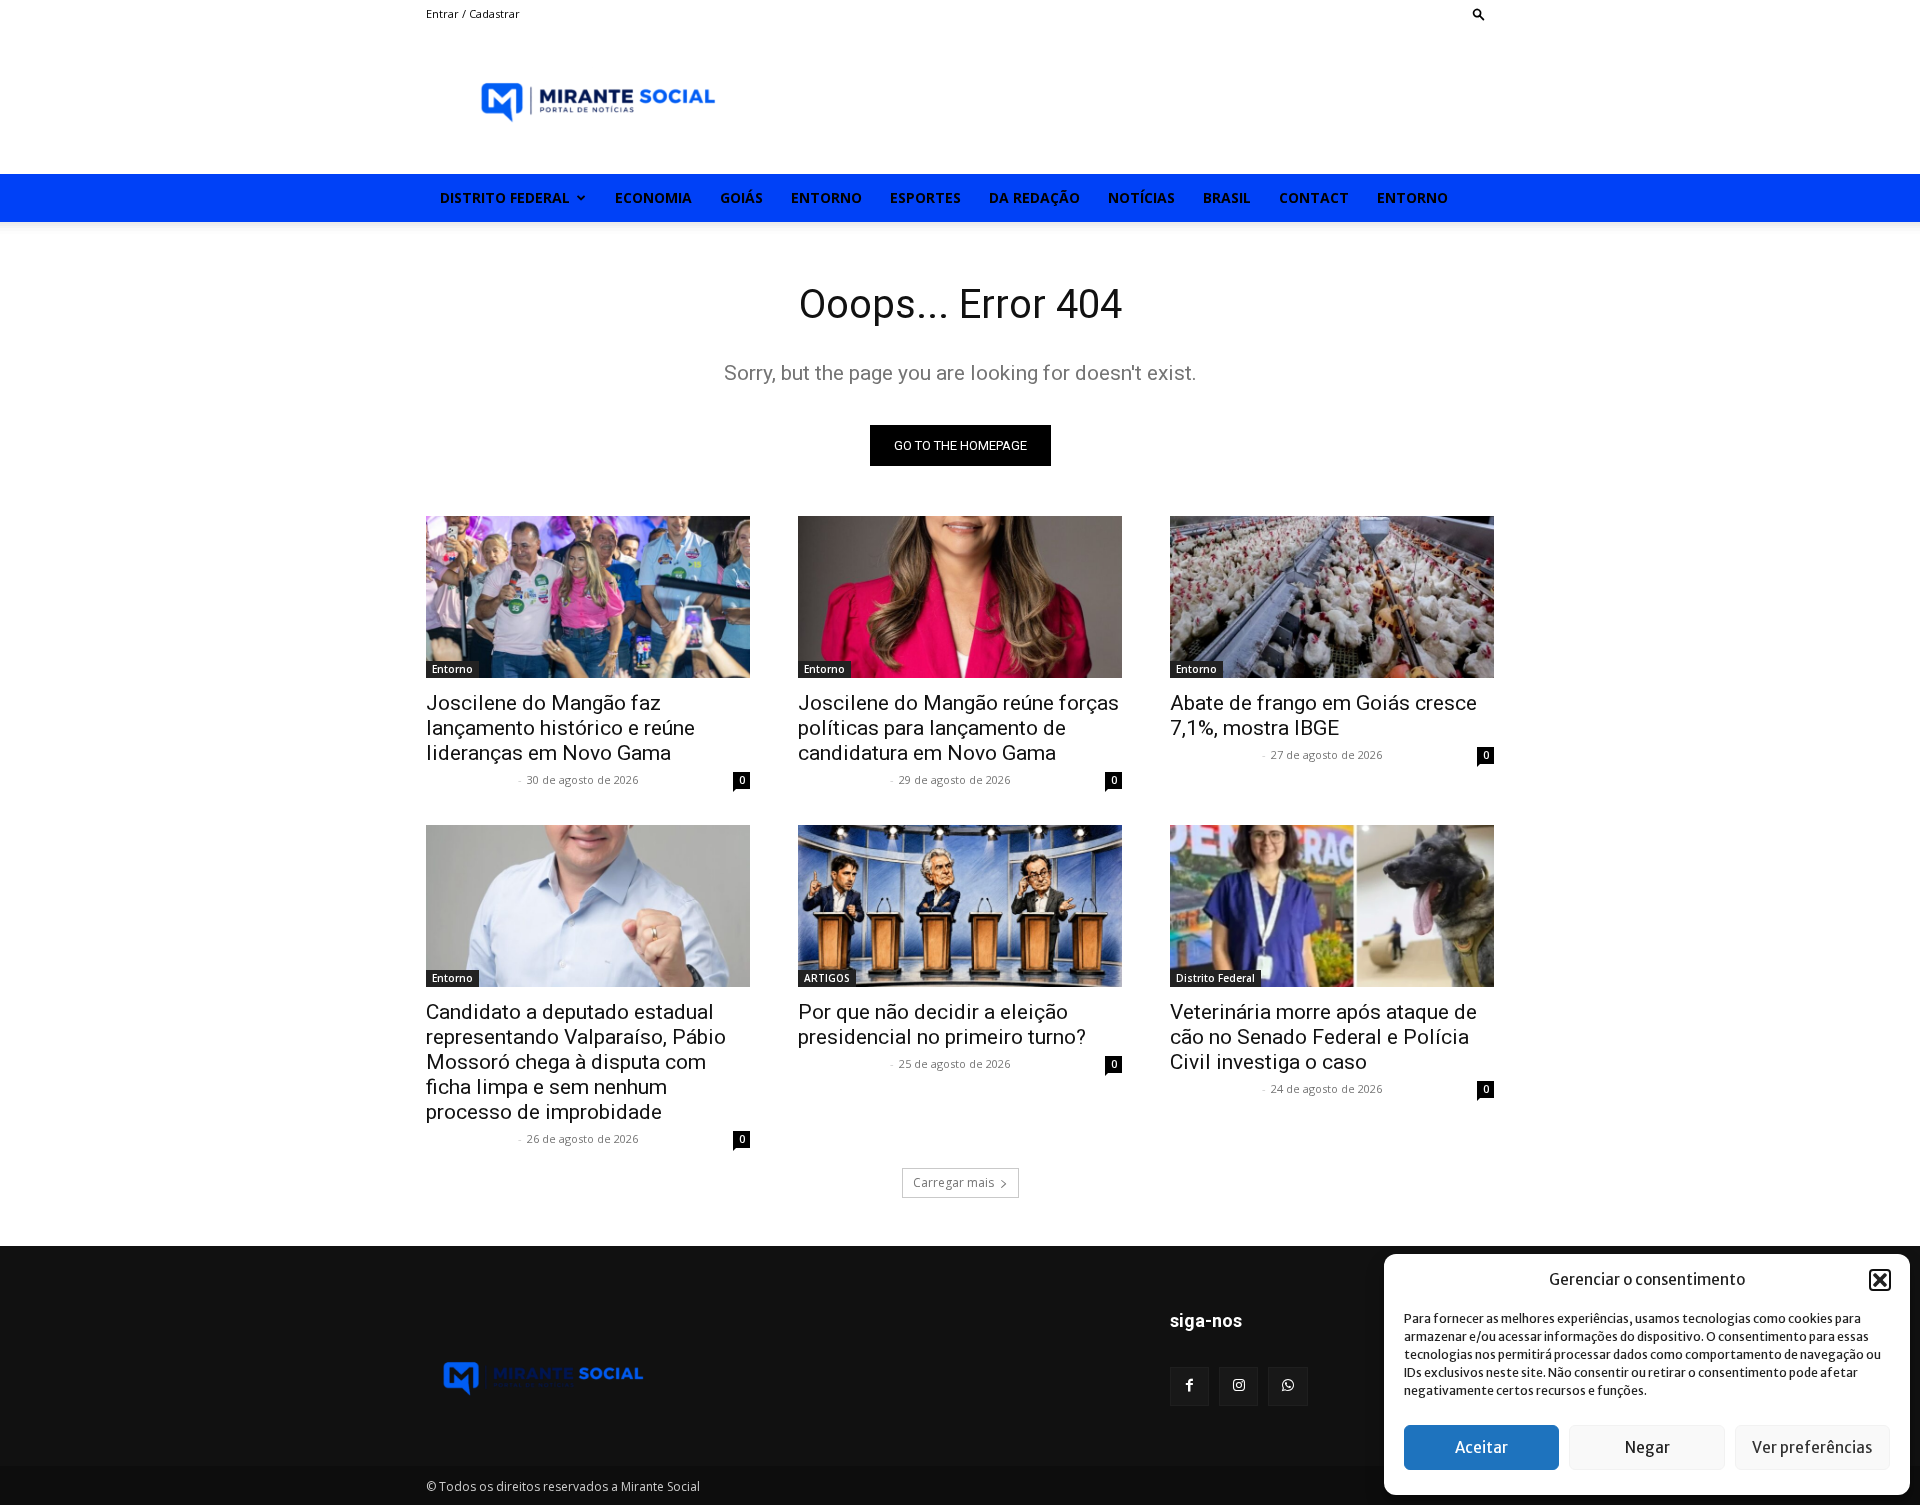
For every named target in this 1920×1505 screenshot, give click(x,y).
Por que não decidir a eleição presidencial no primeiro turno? (942, 1024)
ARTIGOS (827, 978)
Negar (1647, 1447)
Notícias (1141, 197)
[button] (1880, 1280)
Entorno (826, 197)
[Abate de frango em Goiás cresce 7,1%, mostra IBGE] (1332, 597)
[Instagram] (1238, 1386)
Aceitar (1481, 1447)
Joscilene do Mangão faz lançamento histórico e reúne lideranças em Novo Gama (560, 728)
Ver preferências (1812, 1447)
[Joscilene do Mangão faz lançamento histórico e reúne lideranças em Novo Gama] (588, 597)
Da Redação (1034, 197)
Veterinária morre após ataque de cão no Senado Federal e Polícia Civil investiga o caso (1323, 1037)
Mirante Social (469, 779)
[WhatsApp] (1287, 1386)
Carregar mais (953, 1182)
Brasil (1227, 197)
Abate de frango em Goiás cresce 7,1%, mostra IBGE (1323, 715)
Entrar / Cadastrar (473, 13)
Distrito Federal (505, 197)
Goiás (741, 197)
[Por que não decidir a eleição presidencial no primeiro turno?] (960, 906)
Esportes (925, 197)
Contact (1314, 197)
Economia (653, 197)
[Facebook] (1189, 1386)
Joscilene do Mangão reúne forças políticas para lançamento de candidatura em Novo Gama (958, 728)
